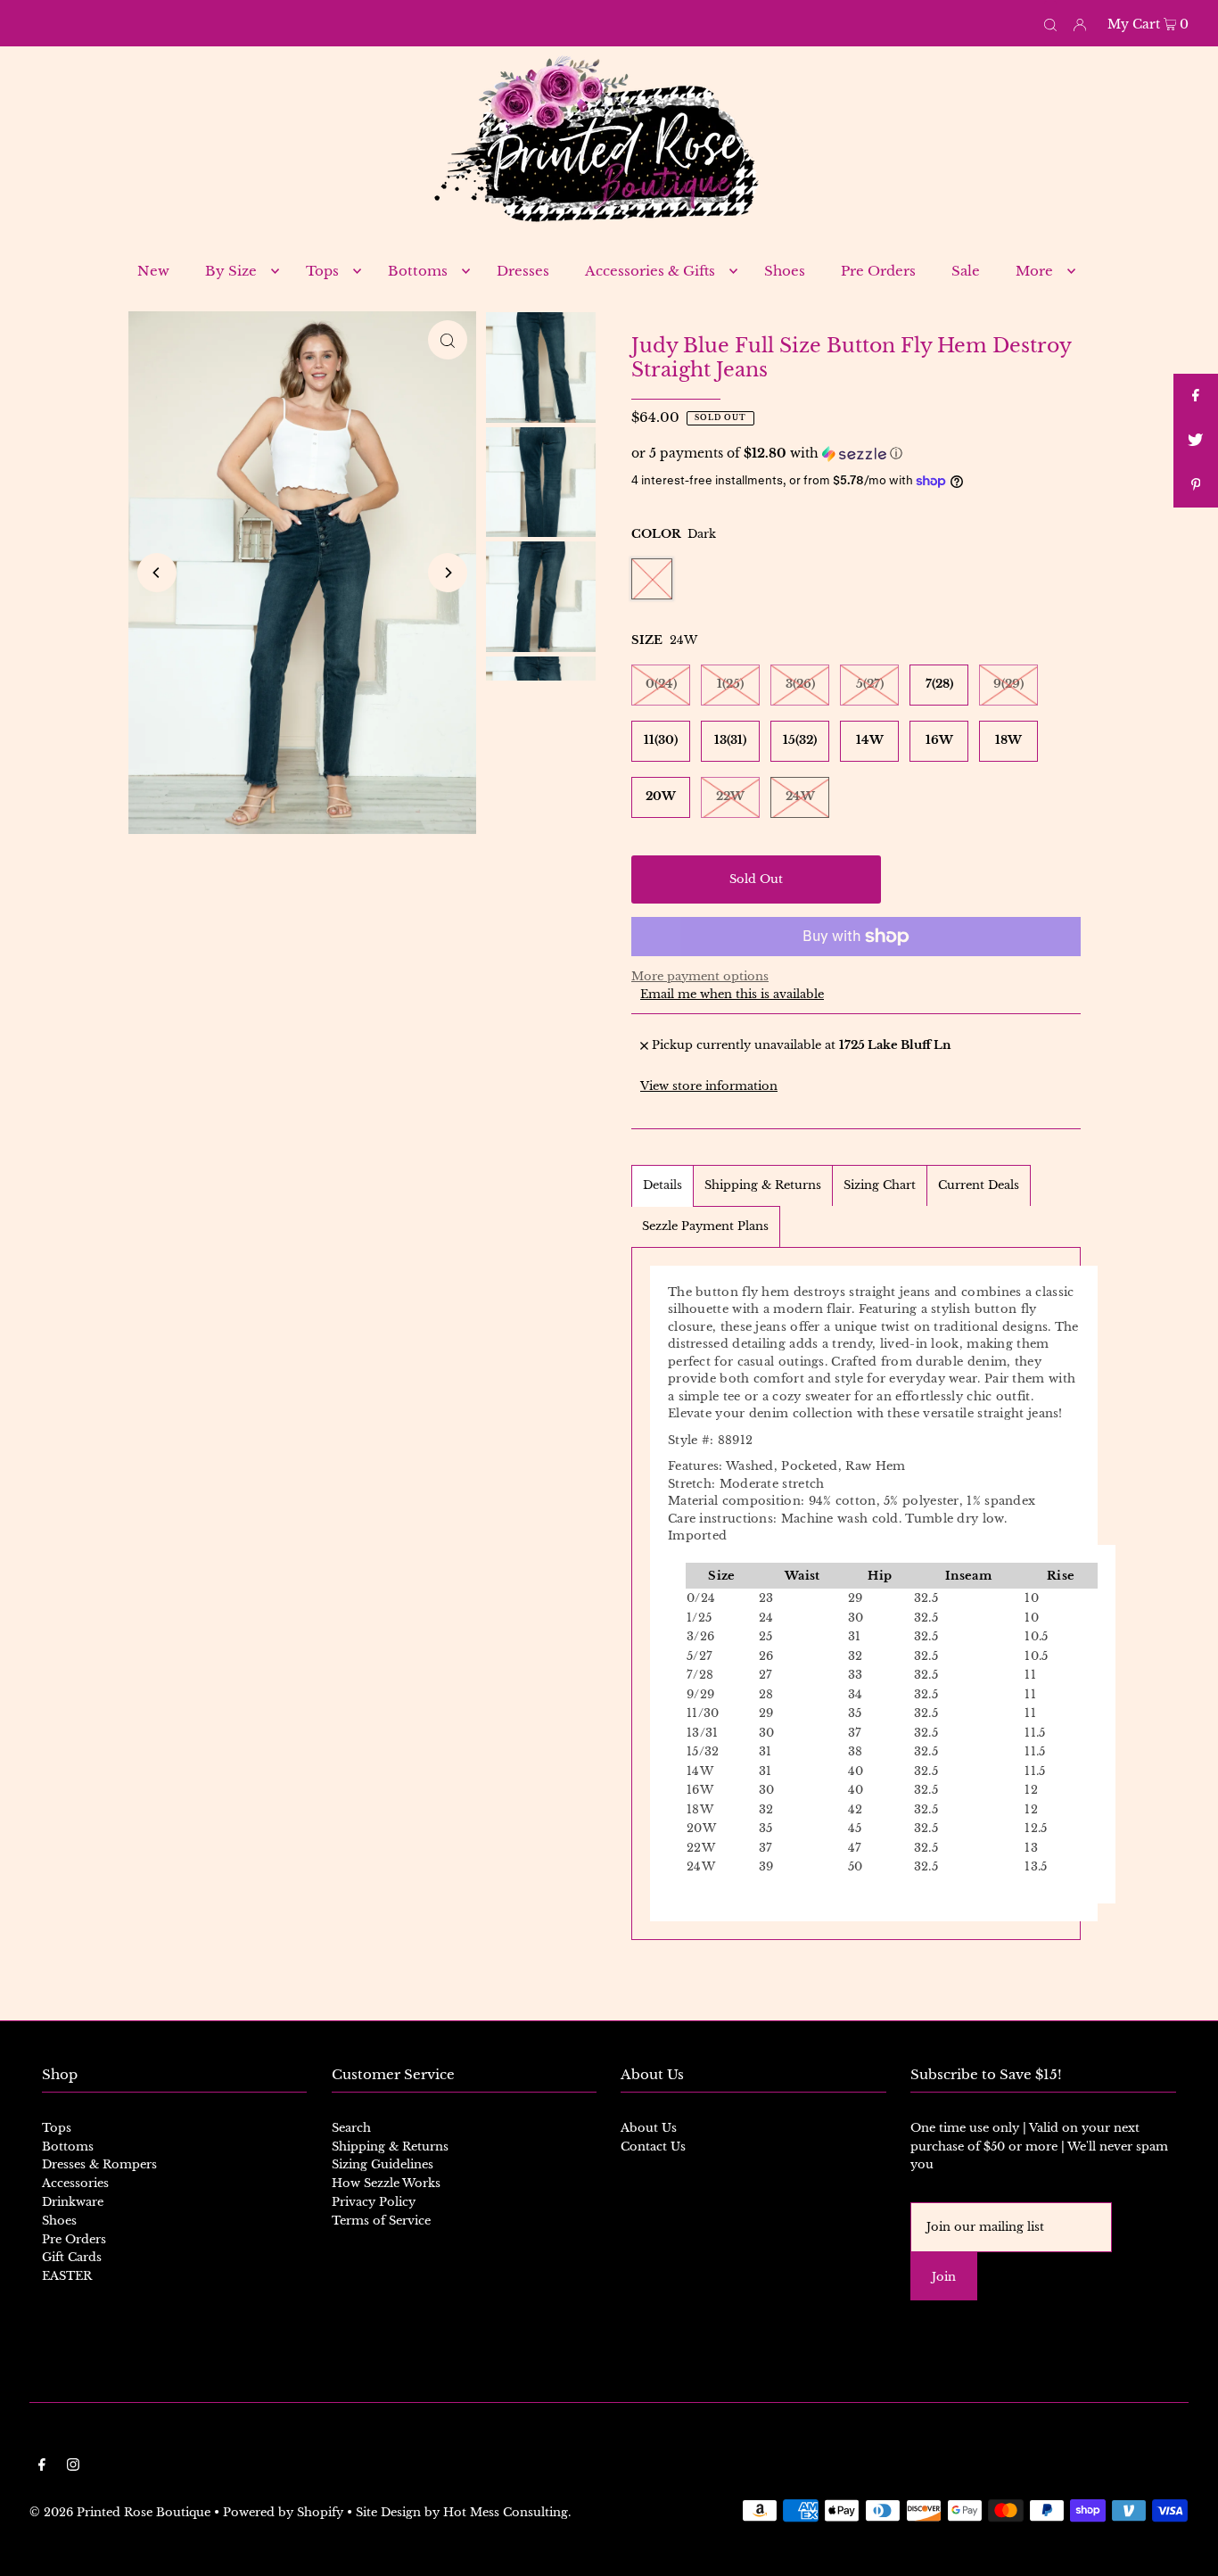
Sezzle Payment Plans (705, 1226)
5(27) (870, 684)
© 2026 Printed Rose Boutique (120, 2512)
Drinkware (73, 2202)
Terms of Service (381, 2221)
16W (939, 740)
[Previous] (157, 573)
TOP (1187, 2550)
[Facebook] (42, 2468)
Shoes (59, 2221)
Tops (57, 2128)
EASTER (67, 2276)
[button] (856, 454)
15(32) (800, 740)
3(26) (800, 684)
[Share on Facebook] (1196, 396)
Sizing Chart (880, 1185)
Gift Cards (72, 2257)
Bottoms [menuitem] (418, 271)
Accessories (75, 2183)
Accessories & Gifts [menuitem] (650, 271)
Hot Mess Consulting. (507, 2512)
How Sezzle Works (386, 2183)
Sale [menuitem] (966, 271)
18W (1008, 740)
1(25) (730, 684)
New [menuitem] (153, 271)
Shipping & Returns (763, 1185)
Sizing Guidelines (383, 2164)
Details (662, 1185)
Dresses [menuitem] (523, 271)
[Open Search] (1050, 23)
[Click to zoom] (448, 340)
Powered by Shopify (283, 2512)
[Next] (448, 573)
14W (870, 740)
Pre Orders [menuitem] (878, 271)
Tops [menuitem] (322, 271)
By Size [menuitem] (231, 271)
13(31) (730, 740)
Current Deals (979, 1185)
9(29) (1008, 684)
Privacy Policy (374, 2202)
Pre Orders (74, 2239)
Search (351, 2128)
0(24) (661, 684)
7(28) (939, 684)
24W (800, 796)
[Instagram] (73, 2468)
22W (730, 796)
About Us (649, 2128)
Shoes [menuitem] (785, 271)
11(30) (661, 740)
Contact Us (653, 2147)
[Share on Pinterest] (1196, 485)
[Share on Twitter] (1196, 441)
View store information (709, 1086)
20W (661, 796)
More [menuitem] (1034, 271)
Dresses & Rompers (99, 2164)
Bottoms (68, 2147)
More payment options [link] (700, 976)
